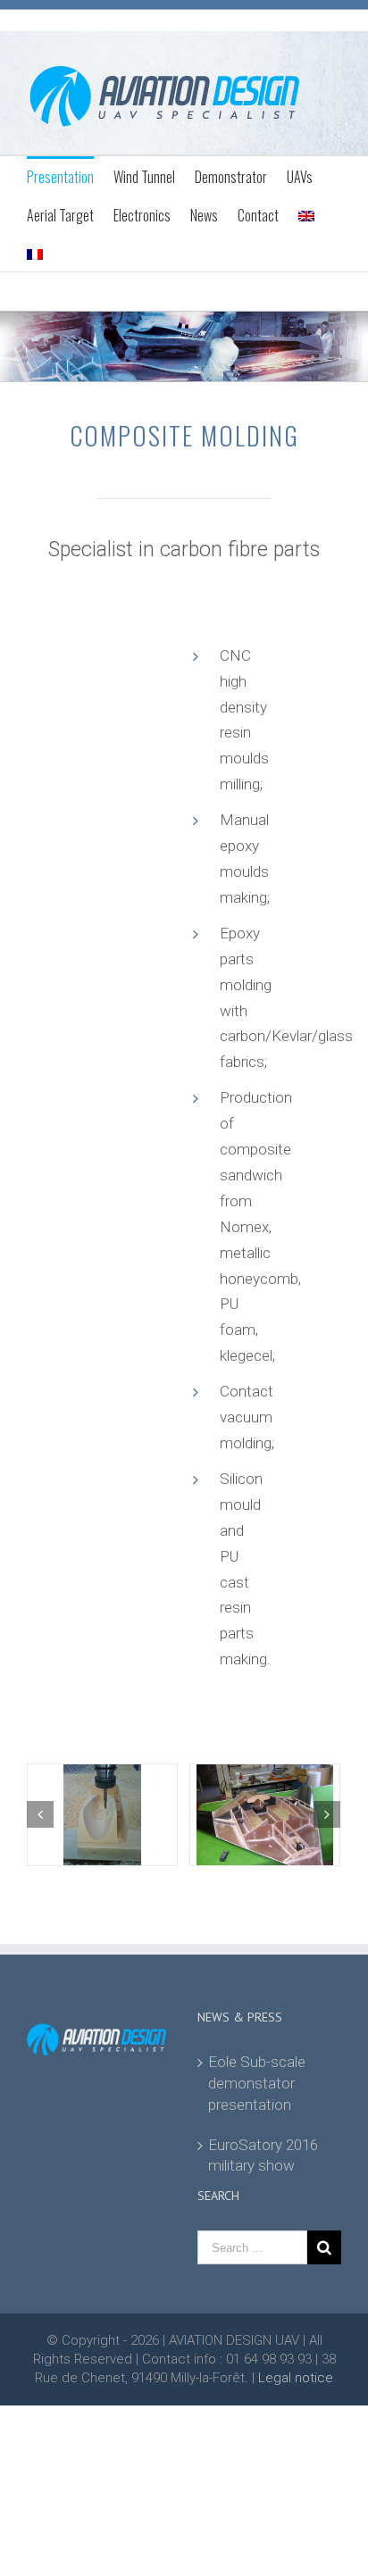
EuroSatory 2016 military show (263, 2155)
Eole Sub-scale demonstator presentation (257, 2083)
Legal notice (296, 2378)
